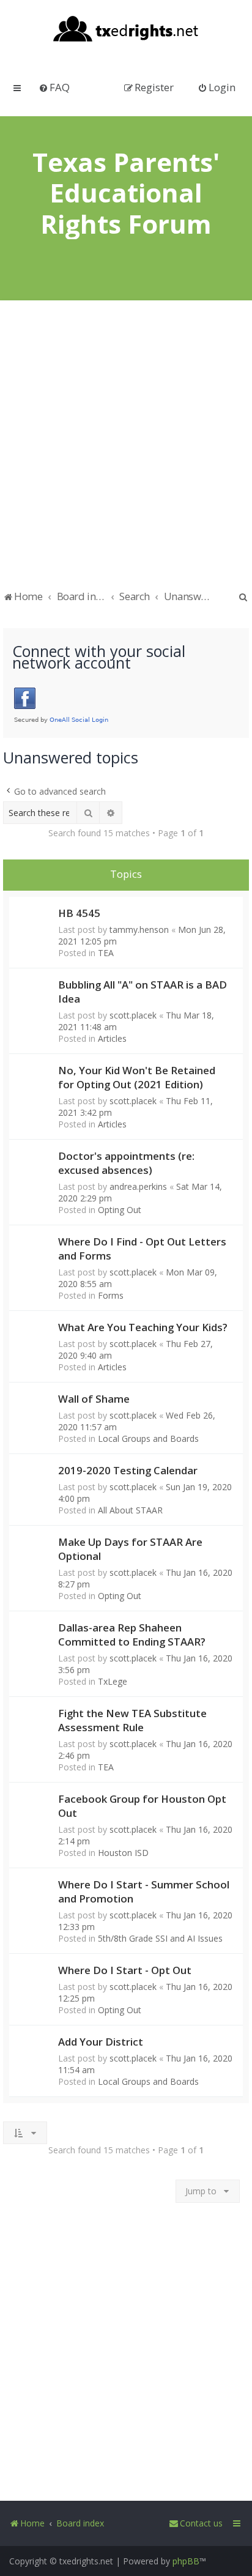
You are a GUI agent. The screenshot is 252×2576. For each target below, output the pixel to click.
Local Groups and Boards (148, 1438)
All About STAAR (130, 1510)
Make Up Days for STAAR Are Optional (130, 1549)
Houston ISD (123, 1853)
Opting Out (120, 1210)
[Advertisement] (126, 451)
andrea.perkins (138, 1186)
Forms (111, 1295)
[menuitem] (54, 87)
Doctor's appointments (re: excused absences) (126, 1163)
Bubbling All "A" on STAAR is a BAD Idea (143, 992)
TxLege (113, 1681)
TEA (106, 953)
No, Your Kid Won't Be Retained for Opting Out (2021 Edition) (137, 1077)
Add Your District (101, 2042)
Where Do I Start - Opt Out (125, 1970)
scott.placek (133, 1015)
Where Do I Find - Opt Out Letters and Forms (142, 1249)
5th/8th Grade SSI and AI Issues (160, 1938)
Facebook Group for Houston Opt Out (142, 1806)
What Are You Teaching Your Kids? (143, 1327)
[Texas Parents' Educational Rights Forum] (126, 30)
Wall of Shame (94, 1399)
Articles (112, 1038)
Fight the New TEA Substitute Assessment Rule (132, 1720)
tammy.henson (139, 930)
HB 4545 (79, 913)
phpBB (186, 2561)
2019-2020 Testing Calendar (128, 1470)
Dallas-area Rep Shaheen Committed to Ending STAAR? (132, 1635)
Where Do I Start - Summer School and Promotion (144, 1891)
